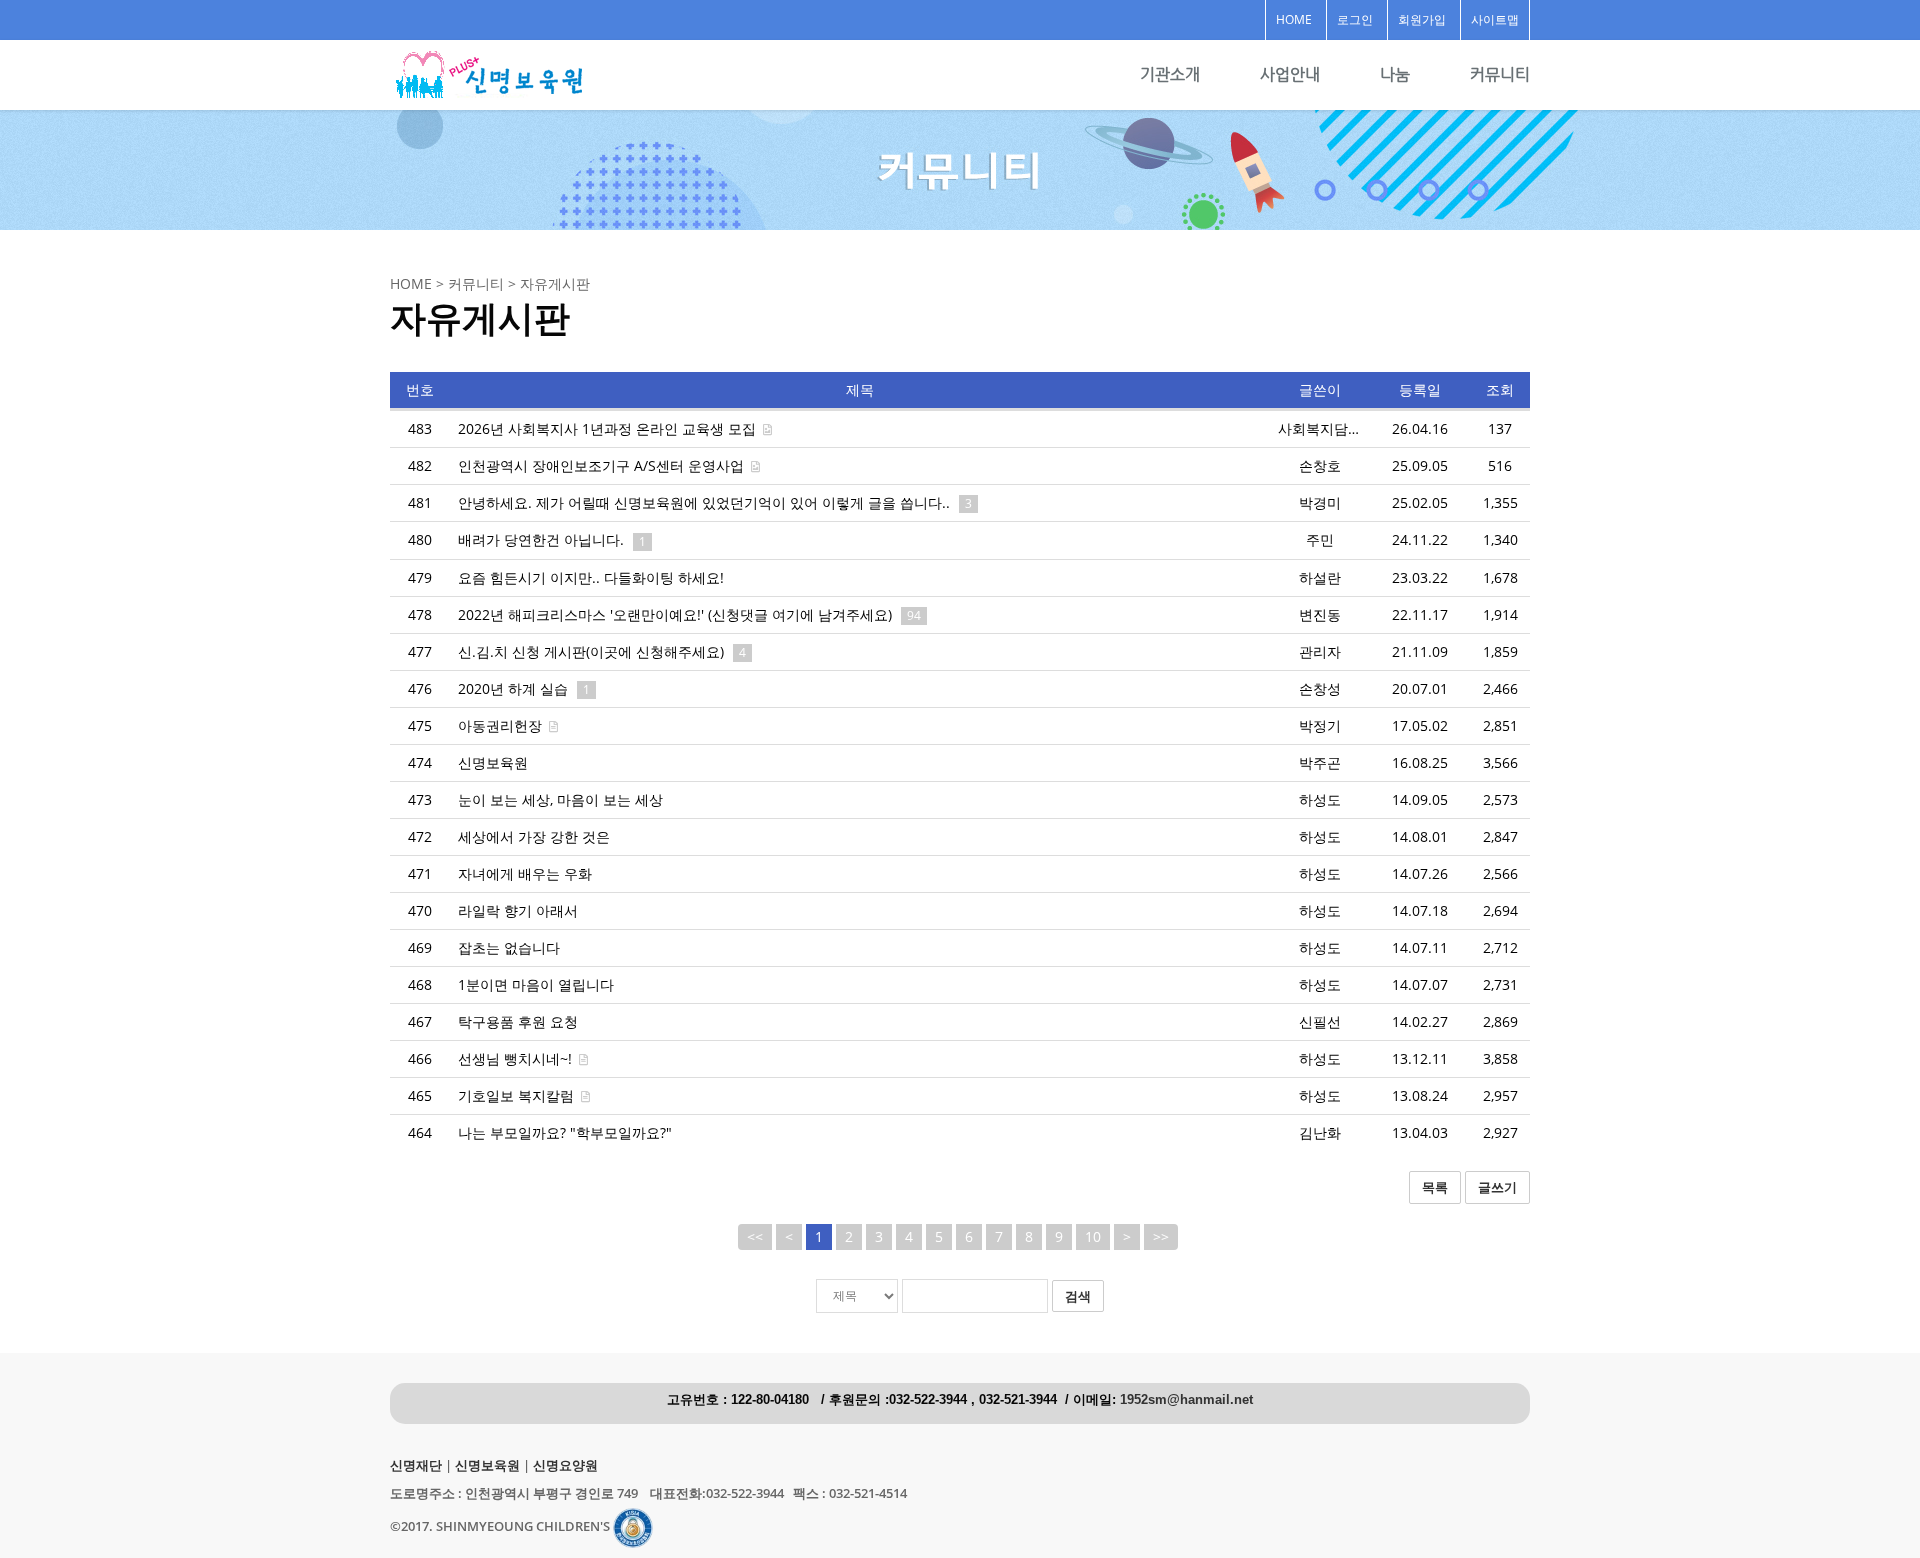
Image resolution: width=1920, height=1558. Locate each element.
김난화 (1320, 1132)
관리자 (1320, 651)
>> (1161, 1236)
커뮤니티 (1500, 74)
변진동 (1320, 614)
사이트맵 (1495, 19)
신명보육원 (487, 1465)
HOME (1294, 19)
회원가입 (1422, 19)
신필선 (1320, 1021)
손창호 (1320, 465)
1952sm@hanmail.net (1186, 1400)
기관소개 (1170, 74)
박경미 (1320, 502)
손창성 (1320, 688)
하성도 (1320, 799)
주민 (1320, 539)
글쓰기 (1497, 1187)
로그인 (1355, 19)
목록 (1435, 1187)
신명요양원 (565, 1465)
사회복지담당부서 (1334, 428)
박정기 (1320, 725)
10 (1093, 1236)
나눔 (1395, 74)
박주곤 (1320, 762)
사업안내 (1290, 74)
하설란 (1320, 577)
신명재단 (416, 1465)
